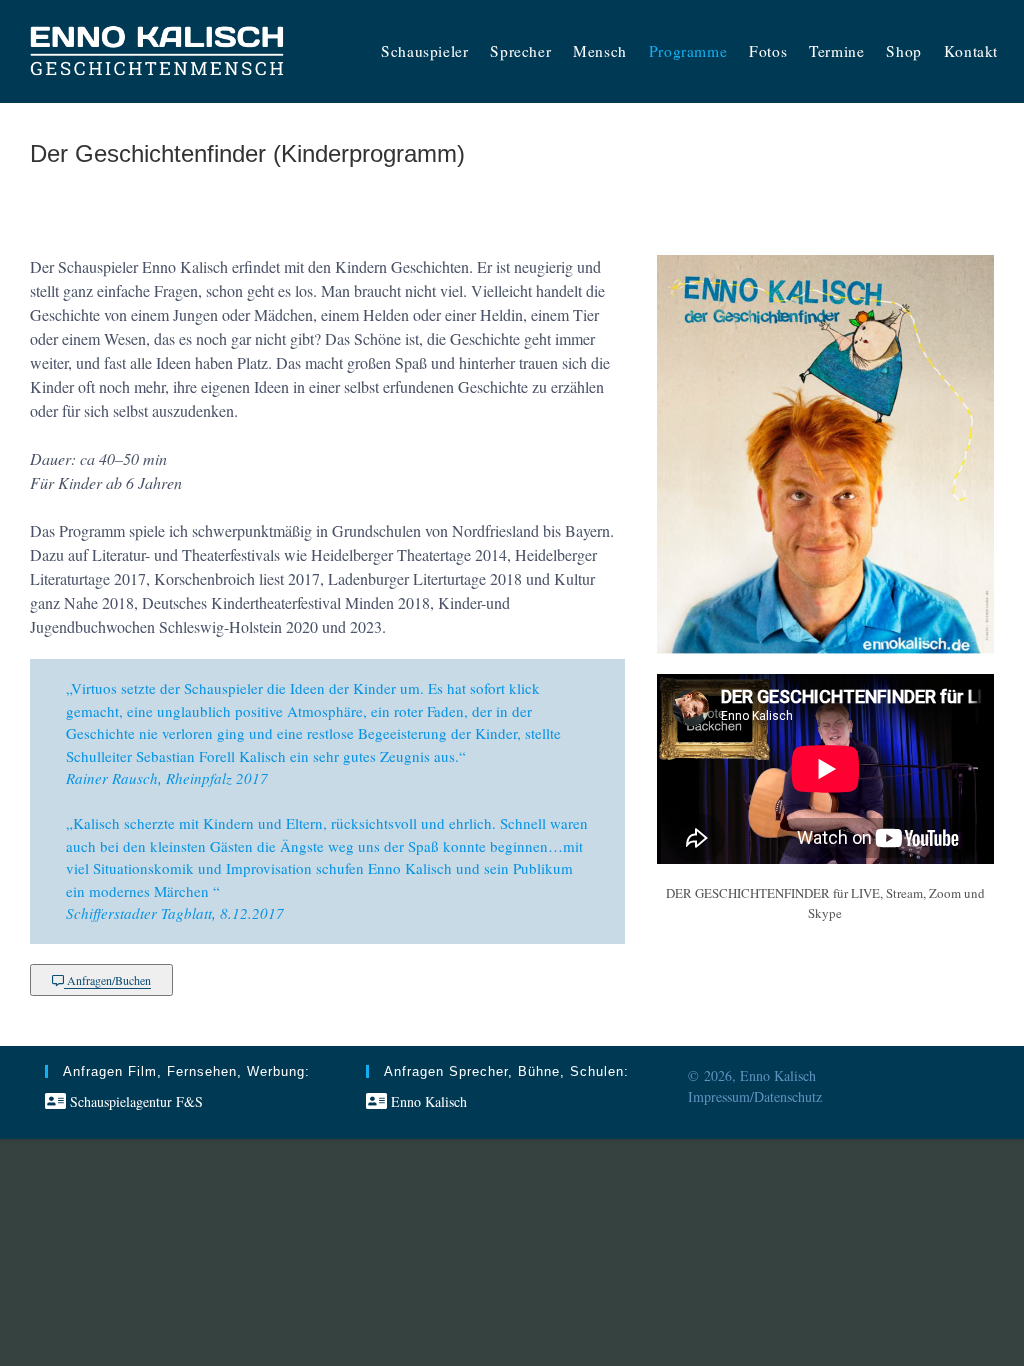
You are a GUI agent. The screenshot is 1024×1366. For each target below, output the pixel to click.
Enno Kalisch (427, 1101)
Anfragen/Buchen (107, 980)
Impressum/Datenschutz (755, 1096)
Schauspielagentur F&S (134, 1101)
